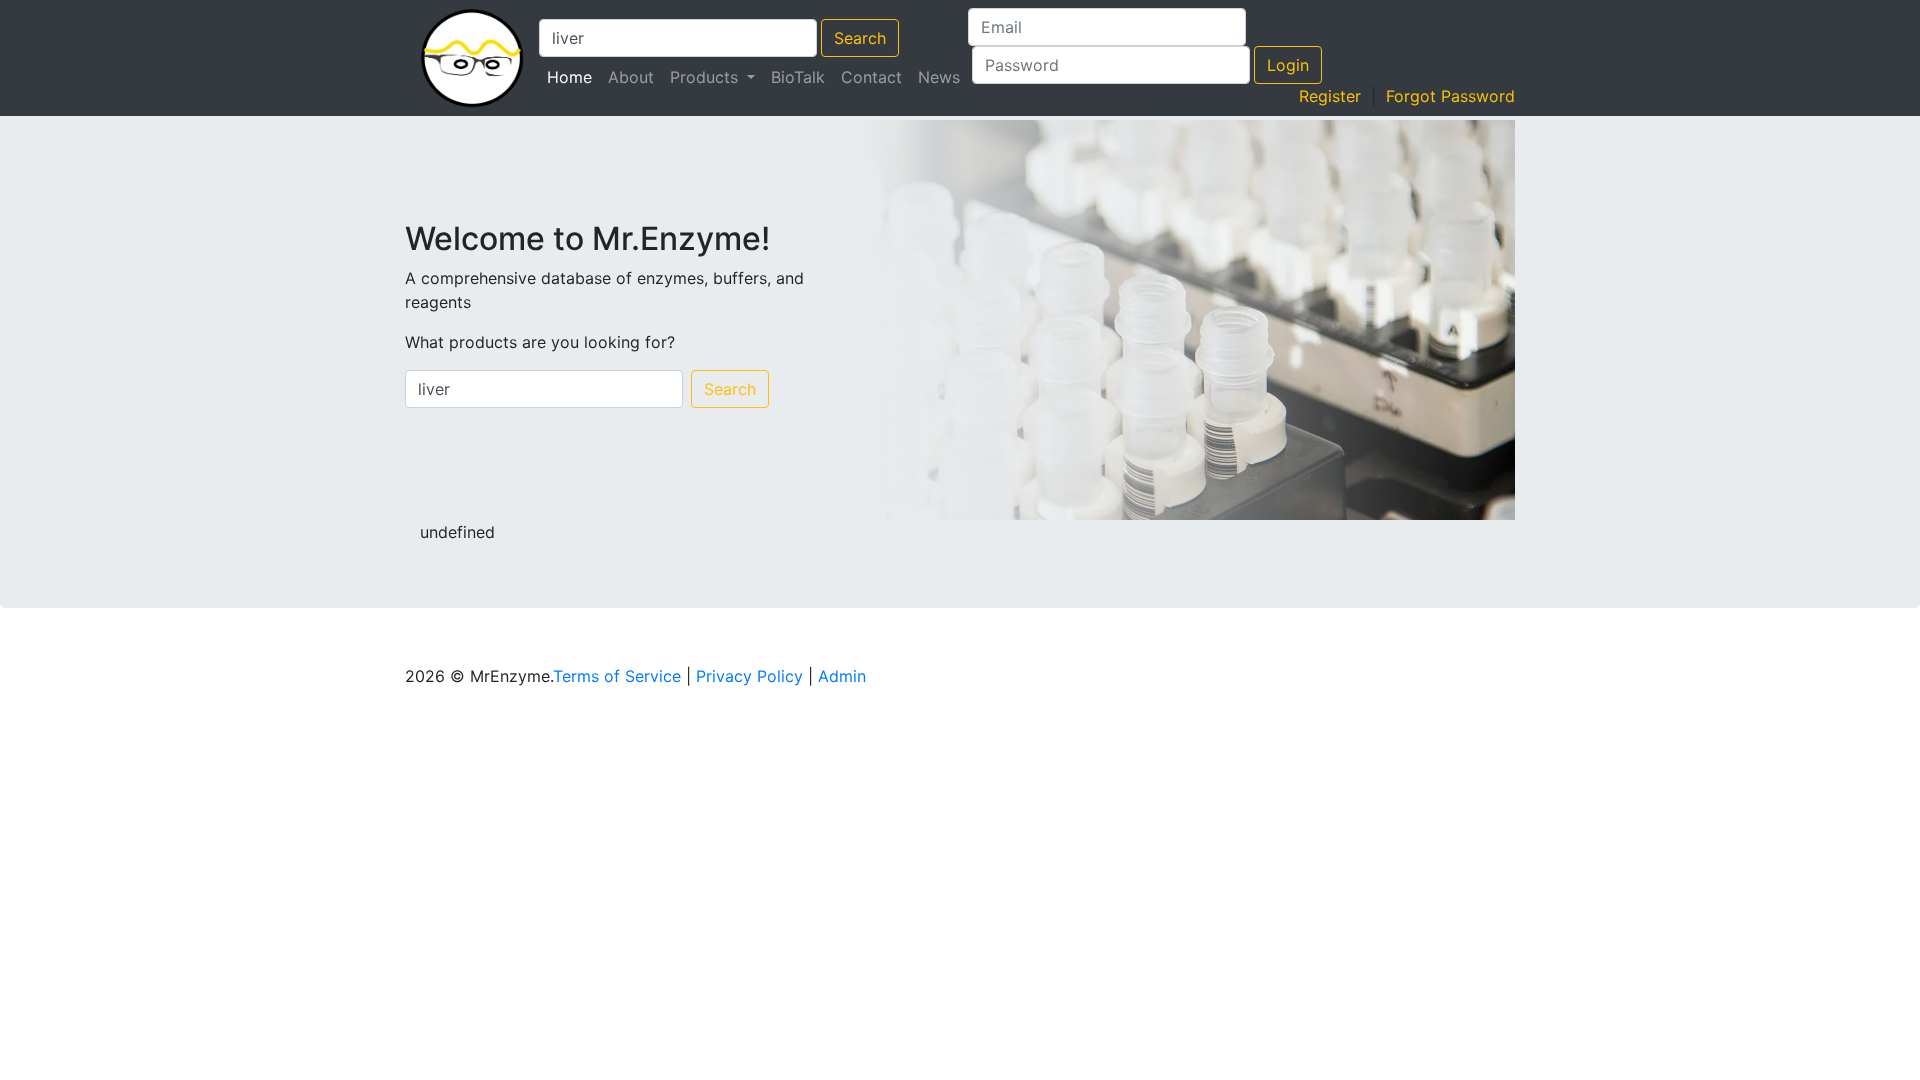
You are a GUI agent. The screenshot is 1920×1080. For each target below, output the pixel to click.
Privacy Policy (749, 676)
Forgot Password (1450, 96)
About (631, 77)
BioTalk (798, 77)
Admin (842, 676)
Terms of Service (617, 676)
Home (573, 76)
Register (1330, 96)
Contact (871, 77)
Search (860, 38)
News (939, 77)
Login (1288, 65)
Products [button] (706, 77)
